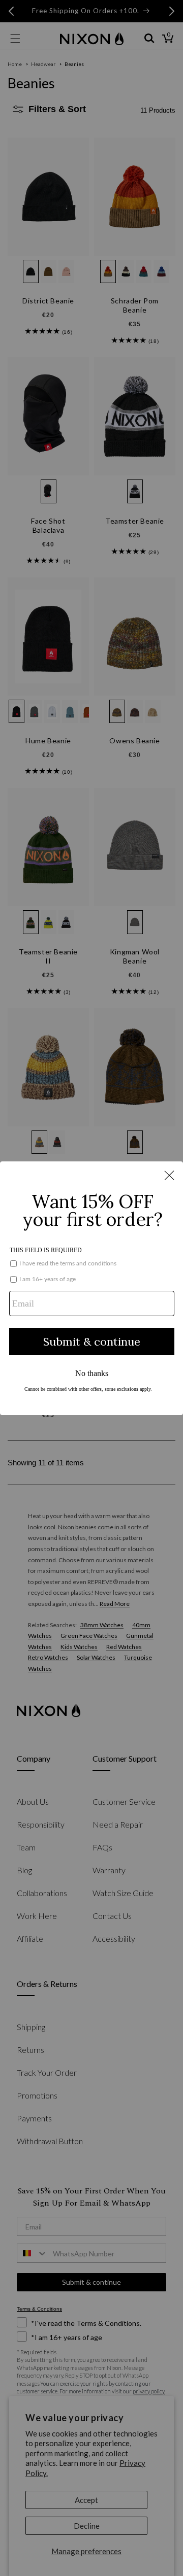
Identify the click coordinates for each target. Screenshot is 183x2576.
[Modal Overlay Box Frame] (91, 1288)
